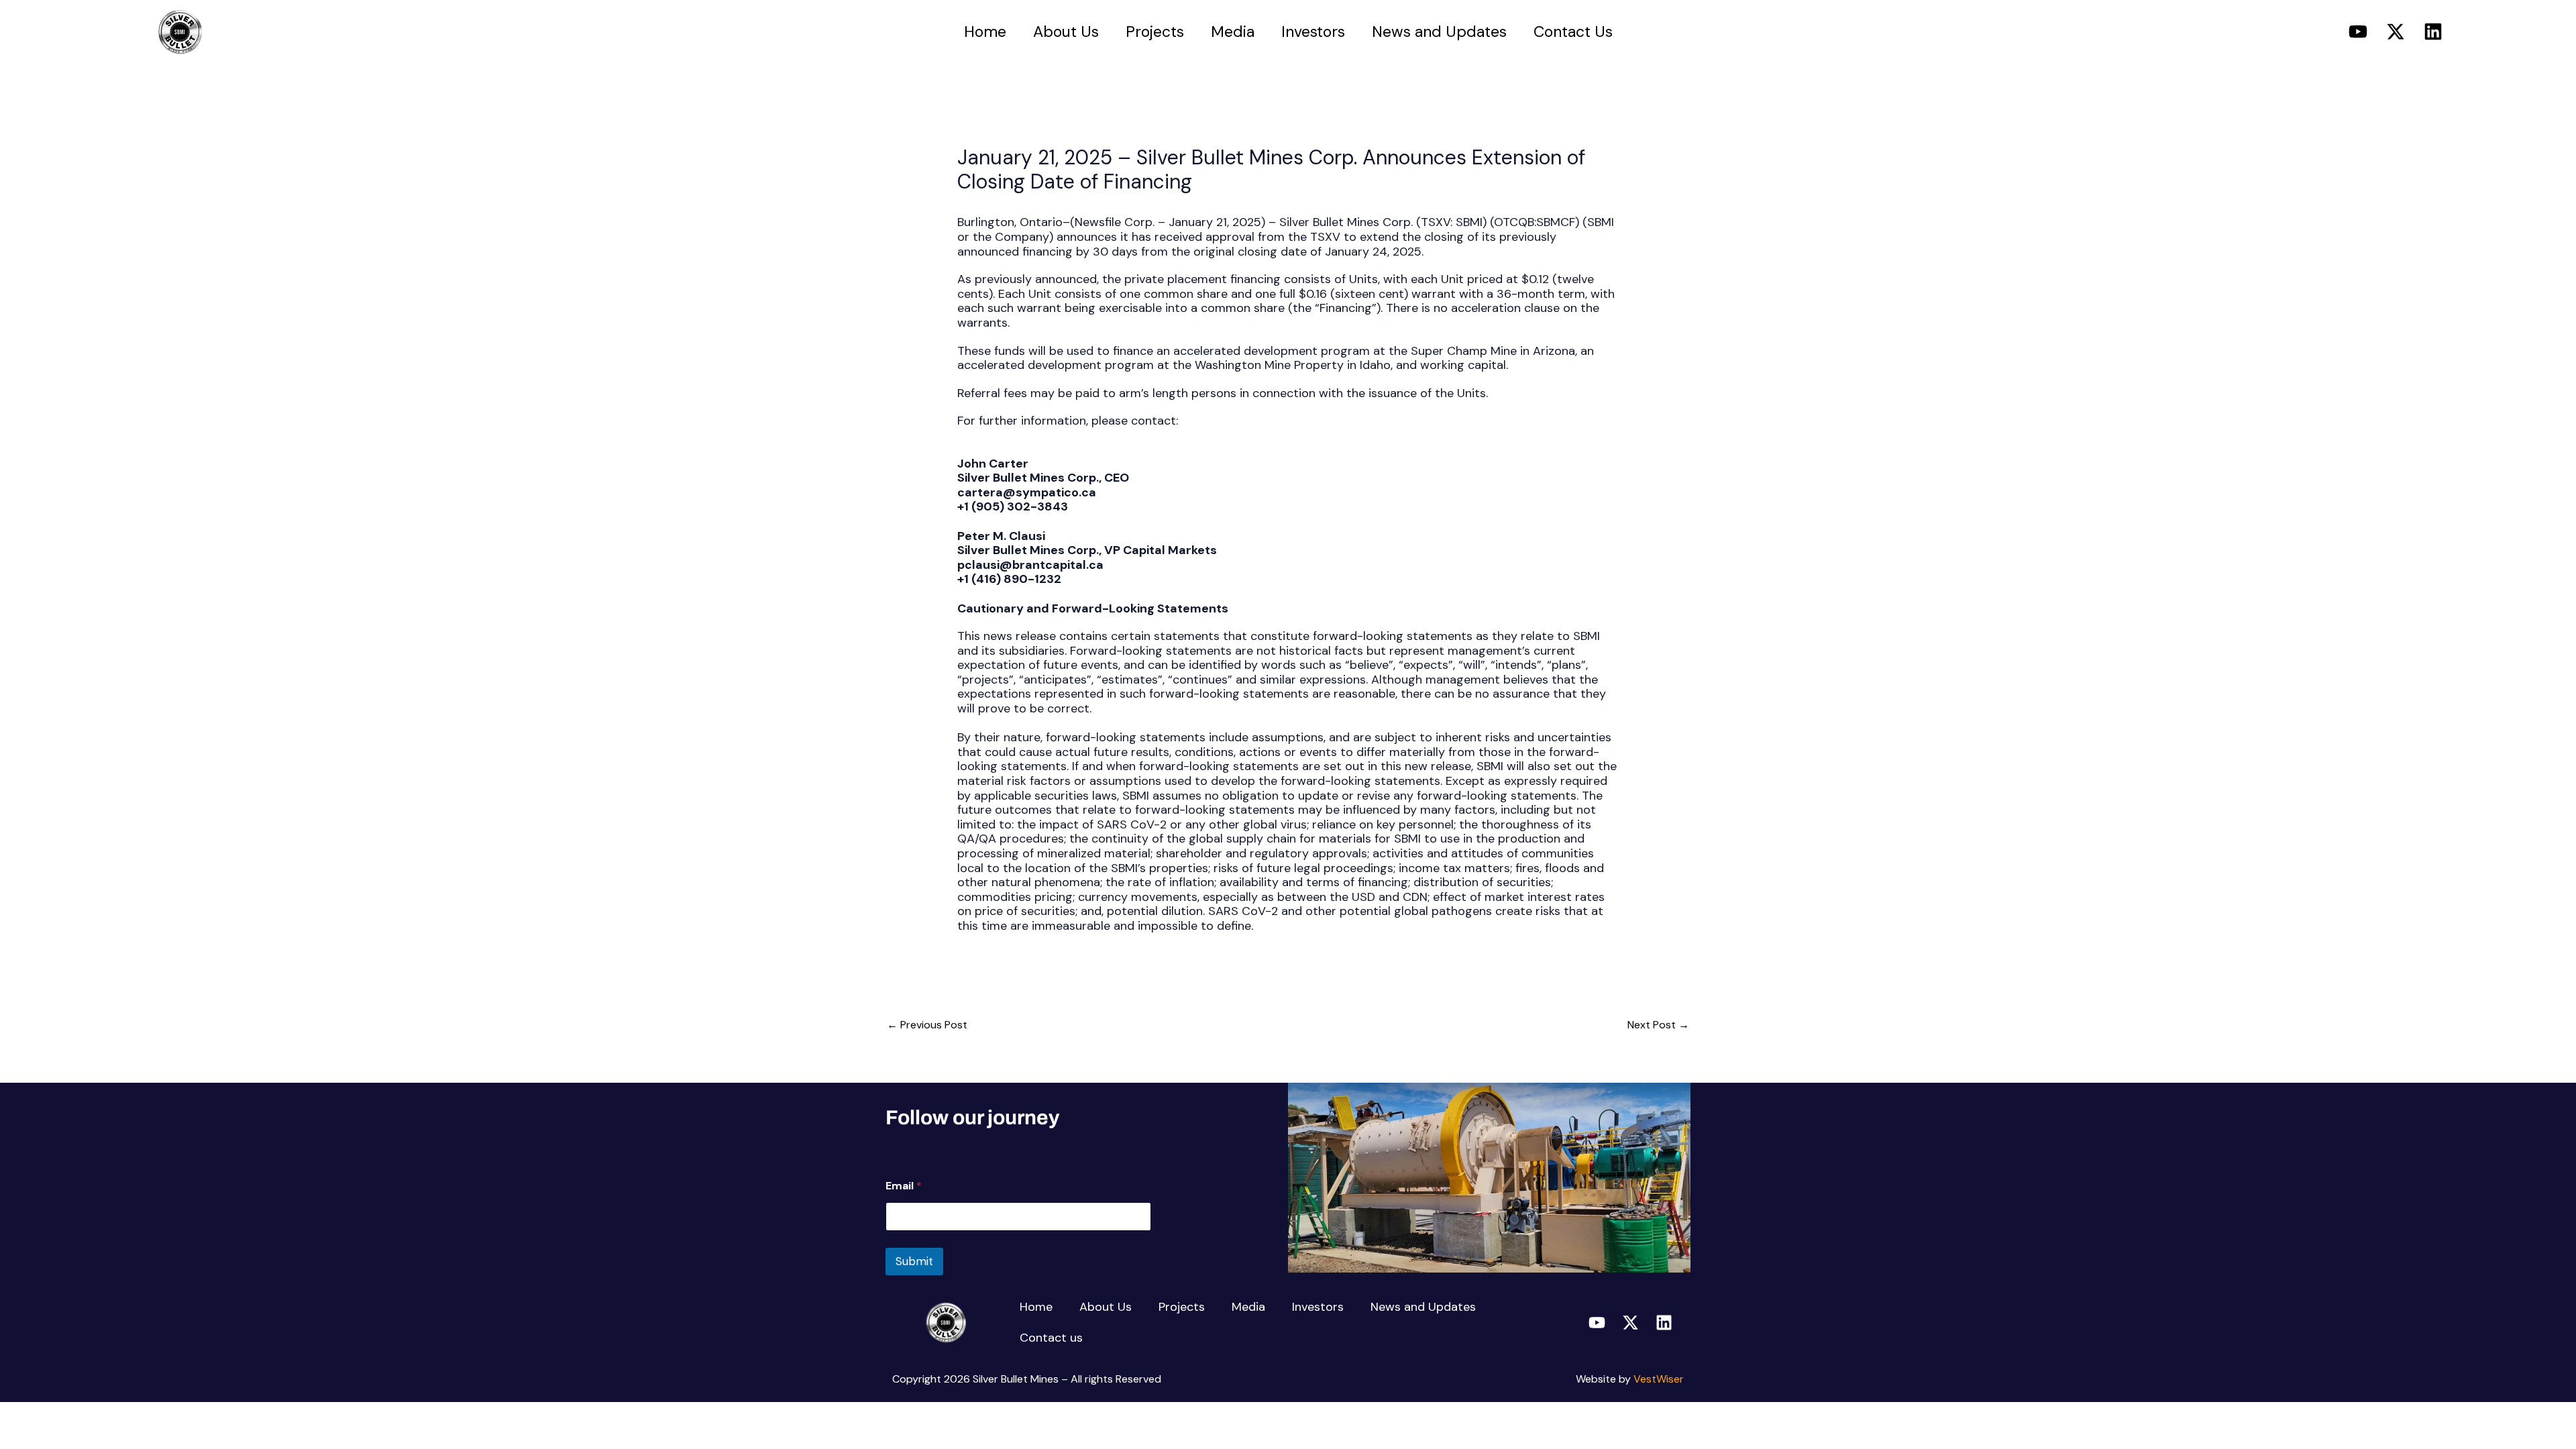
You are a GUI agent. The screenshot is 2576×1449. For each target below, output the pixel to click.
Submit (914, 1261)
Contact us (1051, 1338)
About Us (1066, 32)
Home (985, 32)
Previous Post (927, 1025)
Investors (1313, 32)
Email (904, 1186)
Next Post (1658, 1025)
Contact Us (1573, 32)
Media (1233, 32)
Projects (1155, 32)
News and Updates (1439, 32)
